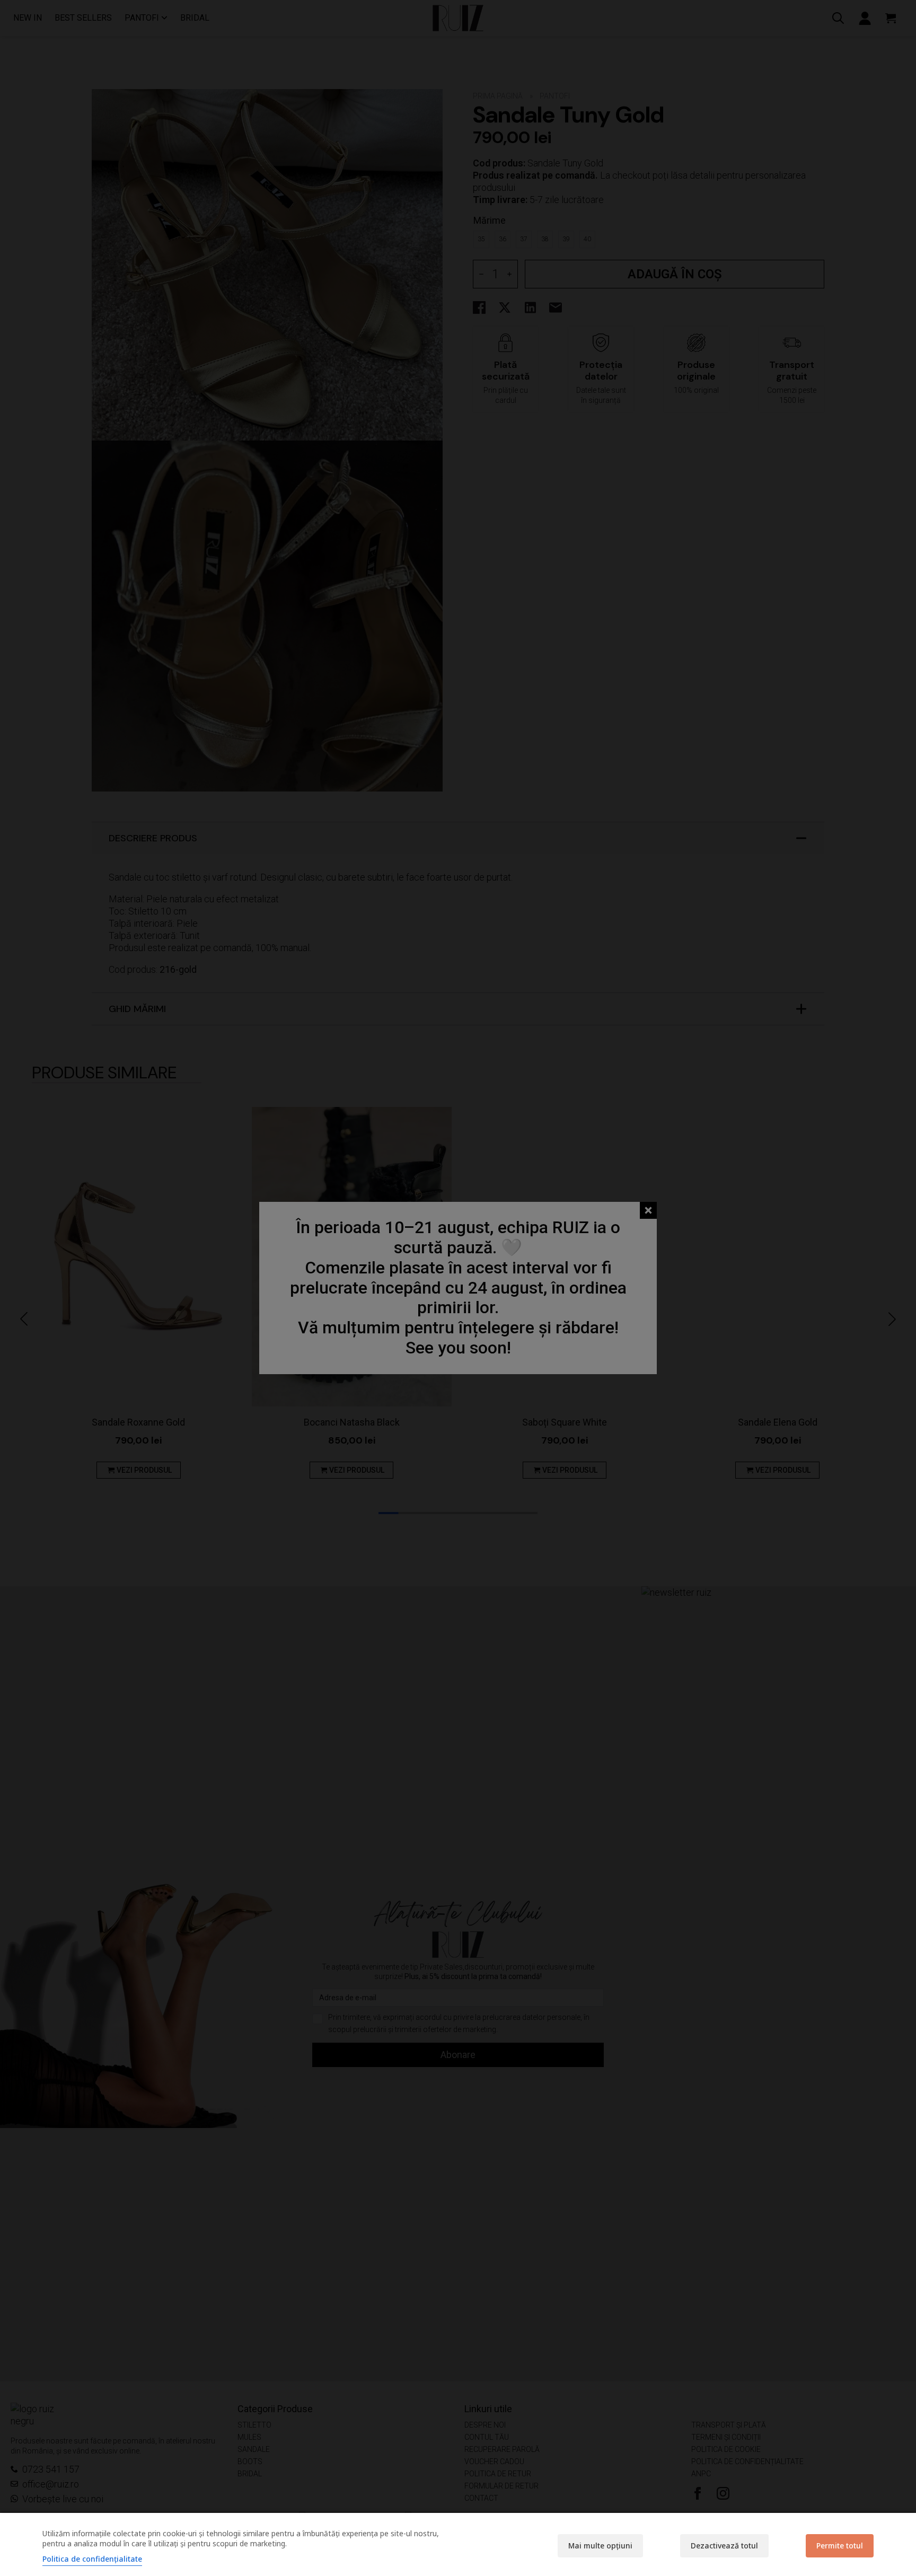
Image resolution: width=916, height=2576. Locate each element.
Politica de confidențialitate (92, 2559)
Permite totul (840, 2546)
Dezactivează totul (724, 2546)
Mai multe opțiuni (600, 2546)
